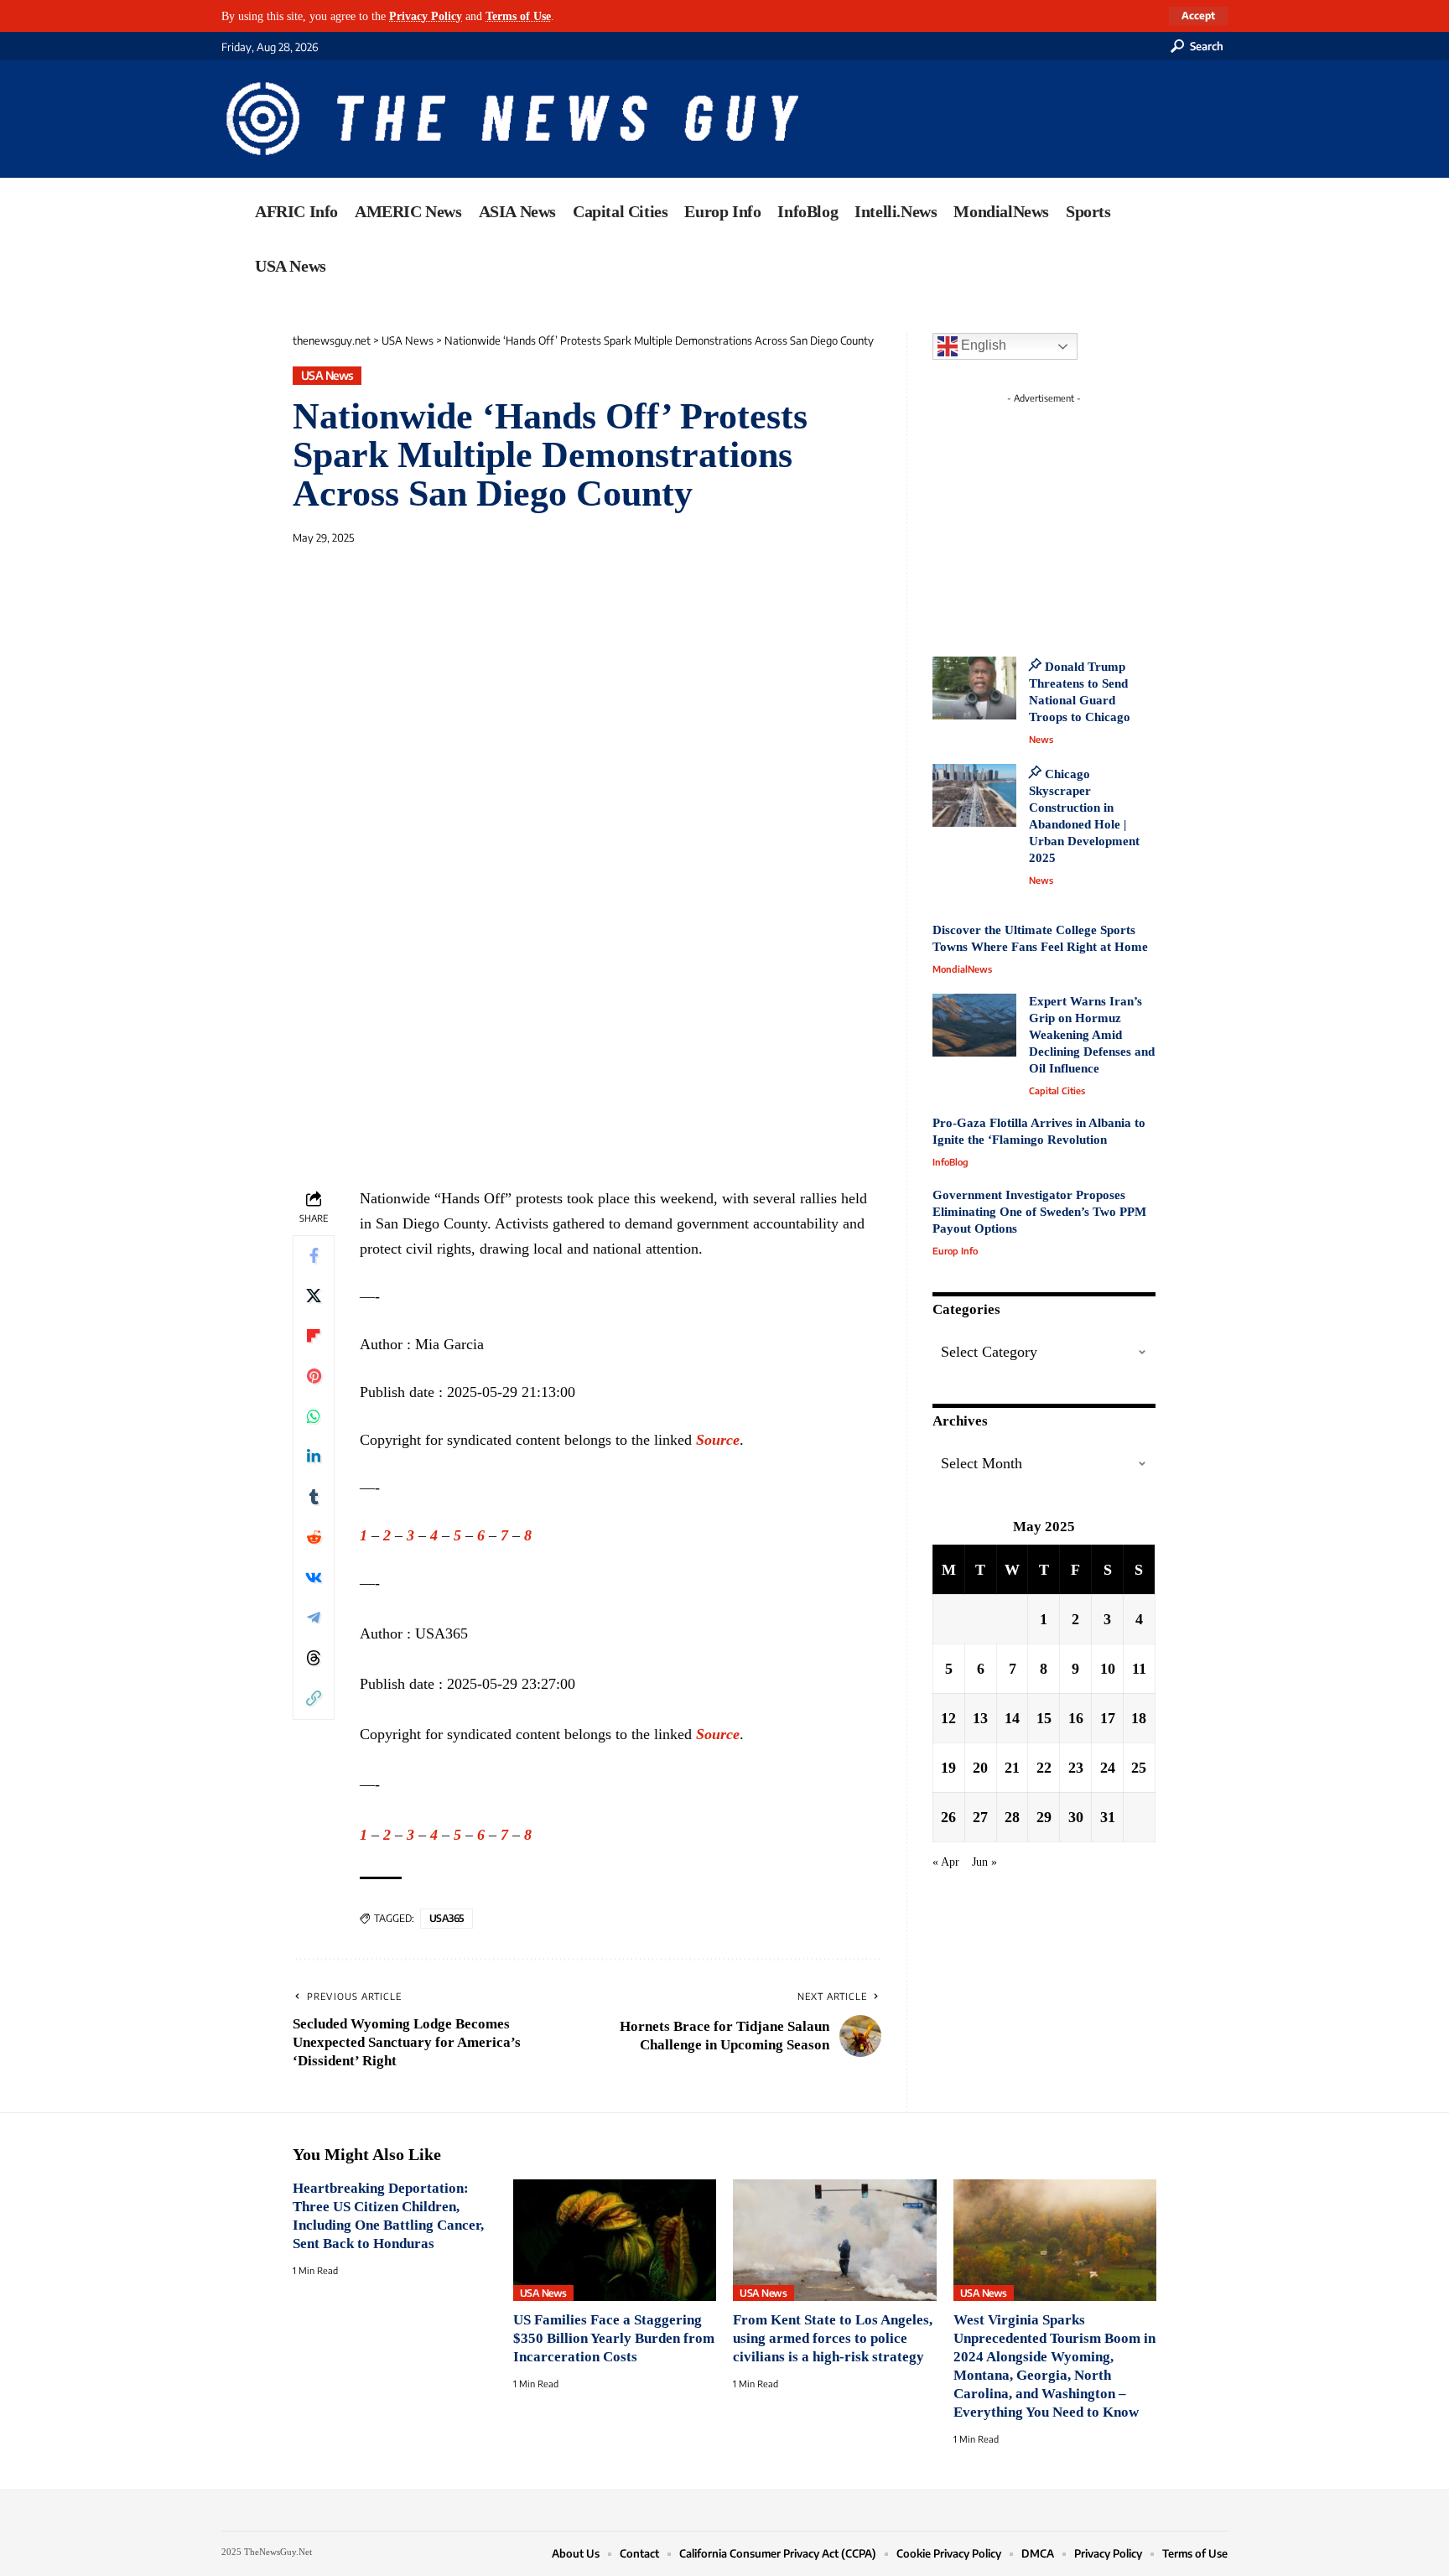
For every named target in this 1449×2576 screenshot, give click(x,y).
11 (1139, 1668)
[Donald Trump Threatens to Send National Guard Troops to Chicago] (974, 688)
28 (1012, 1816)
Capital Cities (1057, 1091)
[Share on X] (314, 1296)
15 (1044, 1717)
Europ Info (955, 1251)
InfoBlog (950, 1162)
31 (1108, 1816)
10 (1108, 1668)
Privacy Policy (426, 16)
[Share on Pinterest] (314, 1377)
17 (1108, 1717)
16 (1076, 1717)
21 (1012, 1767)
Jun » (984, 1861)
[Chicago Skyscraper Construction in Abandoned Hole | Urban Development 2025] (974, 795)
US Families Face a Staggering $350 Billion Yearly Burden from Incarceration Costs (614, 2338)
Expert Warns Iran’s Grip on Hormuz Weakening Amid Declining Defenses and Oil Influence (1092, 1035)
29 (1044, 1816)
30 (1076, 1816)
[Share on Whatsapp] (314, 1417)
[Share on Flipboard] (314, 1337)
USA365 (447, 1918)
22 (1044, 1767)
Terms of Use (518, 16)
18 (1139, 1717)
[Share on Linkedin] (314, 1457)
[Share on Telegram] (314, 1618)
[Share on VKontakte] (314, 1578)
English (982, 345)
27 (980, 1816)
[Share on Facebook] (314, 1256)
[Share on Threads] (314, 1659)
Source (718, 1440)
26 (948, 1816)
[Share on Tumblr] (314, 1498)
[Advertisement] (1075, 516)
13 (980, 1717)
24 (1108, 1767)
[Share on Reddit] (314, 1538)
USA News (327, 375)
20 (980, 1767)
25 (1139, 1767)
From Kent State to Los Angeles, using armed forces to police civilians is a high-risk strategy (833, 2338)
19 (948, 1767)
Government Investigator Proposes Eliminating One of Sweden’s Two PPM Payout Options (1039, 1212)
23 (1076, 1767)
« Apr (946, 1861)
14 (1012, 1717)
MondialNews (962, 969)
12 (948, 1717)
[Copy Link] (314, 1699)
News (1041, 739)
